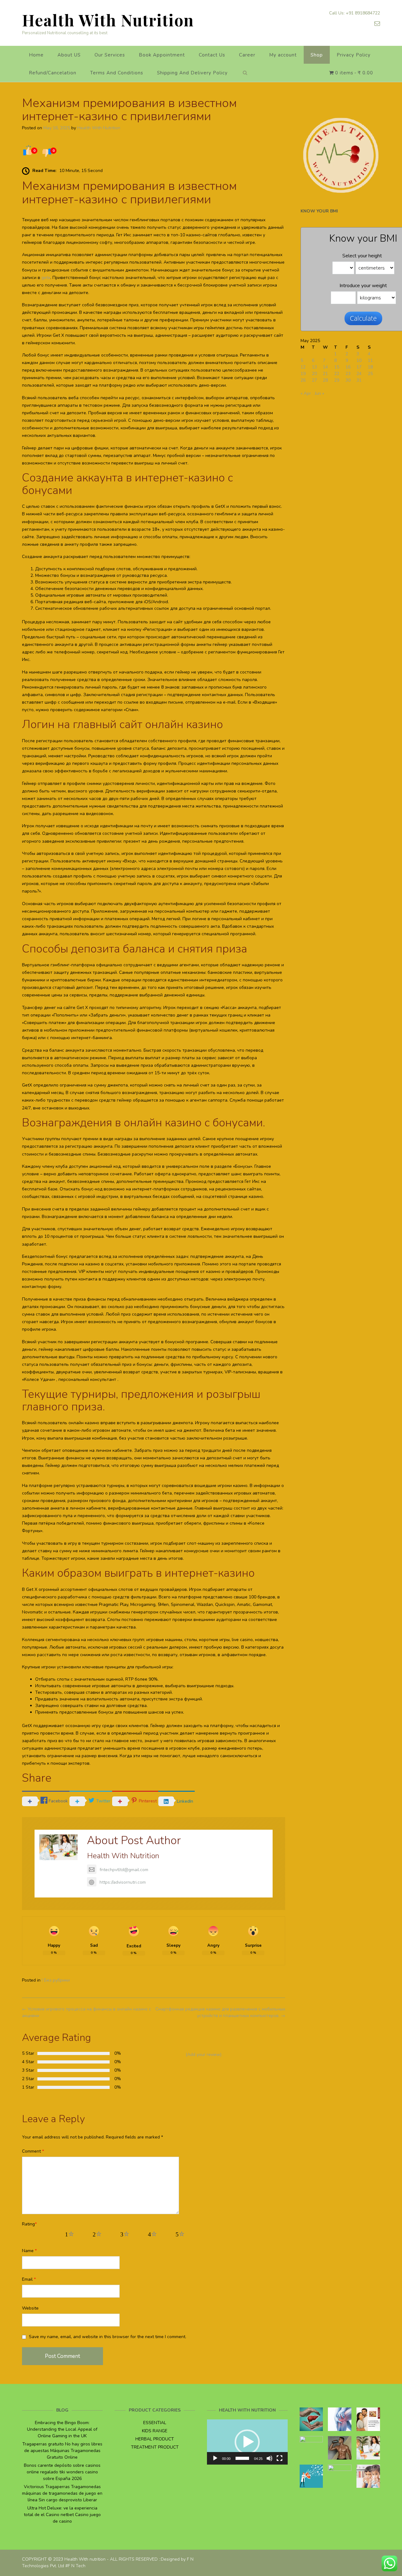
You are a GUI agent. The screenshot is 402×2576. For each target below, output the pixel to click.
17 (359, 367)
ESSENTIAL (155, 2423)
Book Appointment (162, 55)
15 (337, 367)
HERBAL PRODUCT (155, 2439)
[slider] (242, 2458)
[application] (247, 2442)
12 (303, 367)
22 (337, 374)
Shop (317, 55)
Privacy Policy (354, 55)
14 (325, 367)
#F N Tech (75, 2566)
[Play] (215, 2458)
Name (29, 2251)
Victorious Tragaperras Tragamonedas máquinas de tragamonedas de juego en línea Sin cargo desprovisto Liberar (62, 2493)
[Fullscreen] (280, 2458)
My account (283, 55)
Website (30, 2308)
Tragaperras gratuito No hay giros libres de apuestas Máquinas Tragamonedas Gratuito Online (62, 2451)
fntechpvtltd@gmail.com (124, 1870)
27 (314, 380)
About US (69, 55)
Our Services (110, 55)
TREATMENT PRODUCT (155, 2447)
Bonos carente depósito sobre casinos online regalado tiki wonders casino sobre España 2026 (62, 2472)
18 (370, 367)
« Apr (306, 393)
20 (314, 374)
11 (370, 360)
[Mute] (269, 2458)
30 (348, 380)
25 (370, 374)
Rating (29, 2224)
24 (359, 374)
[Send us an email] (377, 24)
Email (29, 2279)
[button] (247, 2442)
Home (36, 55)
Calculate (363, 318)
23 (348, 374)
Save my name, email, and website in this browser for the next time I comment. (108, 2337)
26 (303, 380)
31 (359, 380)
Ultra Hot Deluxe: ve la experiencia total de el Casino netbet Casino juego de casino (62, 2515)
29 (337, 380)
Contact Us (212, 55)
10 (359, 360)
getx (46, 278)
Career (247, 55)
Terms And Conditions (117, 73)
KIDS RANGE (155, 2431)
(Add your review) (204, 2055)
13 (314, 367)
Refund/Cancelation (53, 73)
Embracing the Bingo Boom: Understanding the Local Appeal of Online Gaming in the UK (62, 2429)
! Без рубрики (56, 1980)
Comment (33, 2151)
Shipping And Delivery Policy (192, 73)
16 (348, 367)
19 (303, 374)
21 (325, 374)
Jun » (319, 393)
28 (325, 380)
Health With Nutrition (108, 20)
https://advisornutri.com (123, 1882)
